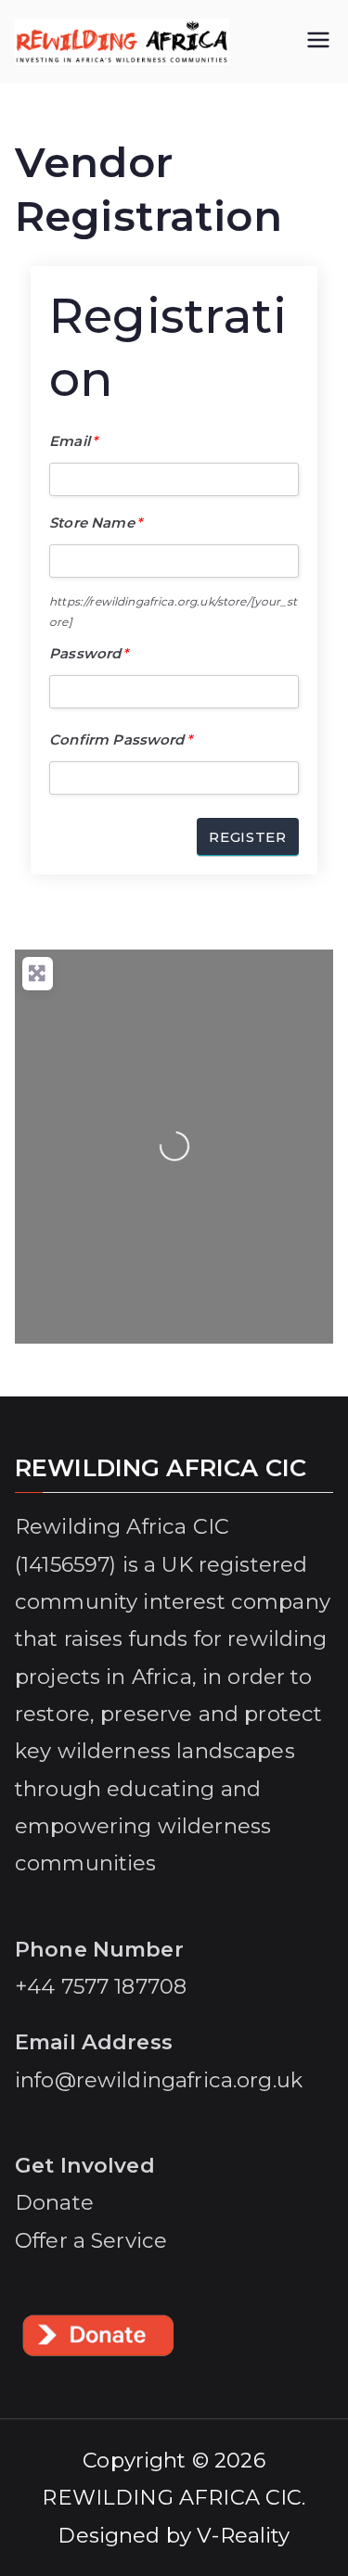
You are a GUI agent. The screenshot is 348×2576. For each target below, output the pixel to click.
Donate (54, 2202)
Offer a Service (91, 2240)
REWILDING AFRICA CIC (172, 2497)
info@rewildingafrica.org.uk (159, 2080)
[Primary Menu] (318, 42)
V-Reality (243, 2535)
